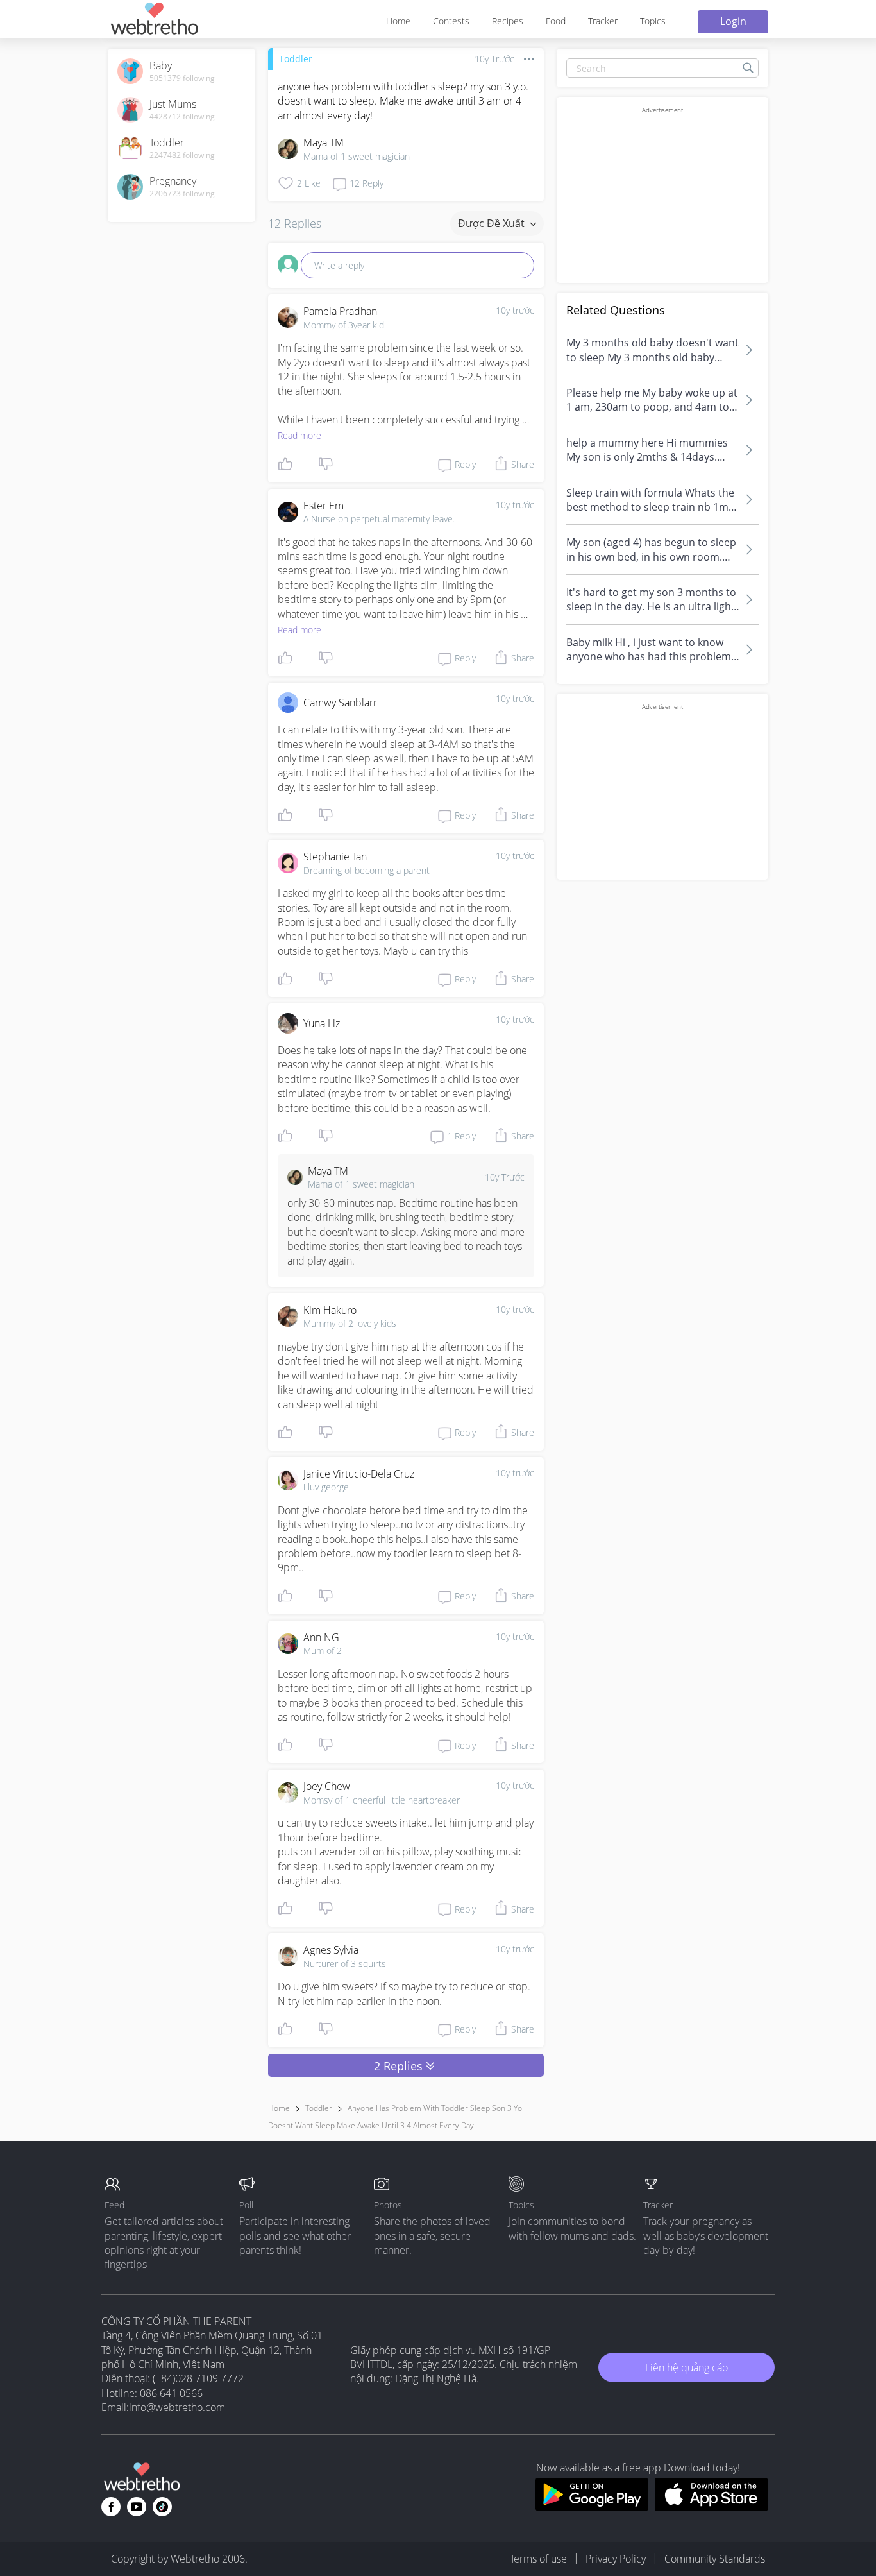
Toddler (296, 59)
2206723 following (182, 194)
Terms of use (538, 2559)
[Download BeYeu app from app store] (712, 2507)
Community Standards (715, 2559)
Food (556, 21)
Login (733, 21)
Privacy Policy (616, 2559)
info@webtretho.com (177, 2407)
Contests (451, 21)
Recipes (508, 21)
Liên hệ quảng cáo (686, 2367)
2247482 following (182, 155)
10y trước (515, 310)
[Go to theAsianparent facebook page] (111, 2507)
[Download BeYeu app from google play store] (592, 2507)
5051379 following (182, 78)
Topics (653, 21)
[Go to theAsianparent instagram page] (162, 2507)
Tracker (603, 21)
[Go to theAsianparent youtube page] (137, 2507)
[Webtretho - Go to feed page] (154, 21)
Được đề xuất (493, 223)
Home (398, 21)
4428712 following (182, 117)
